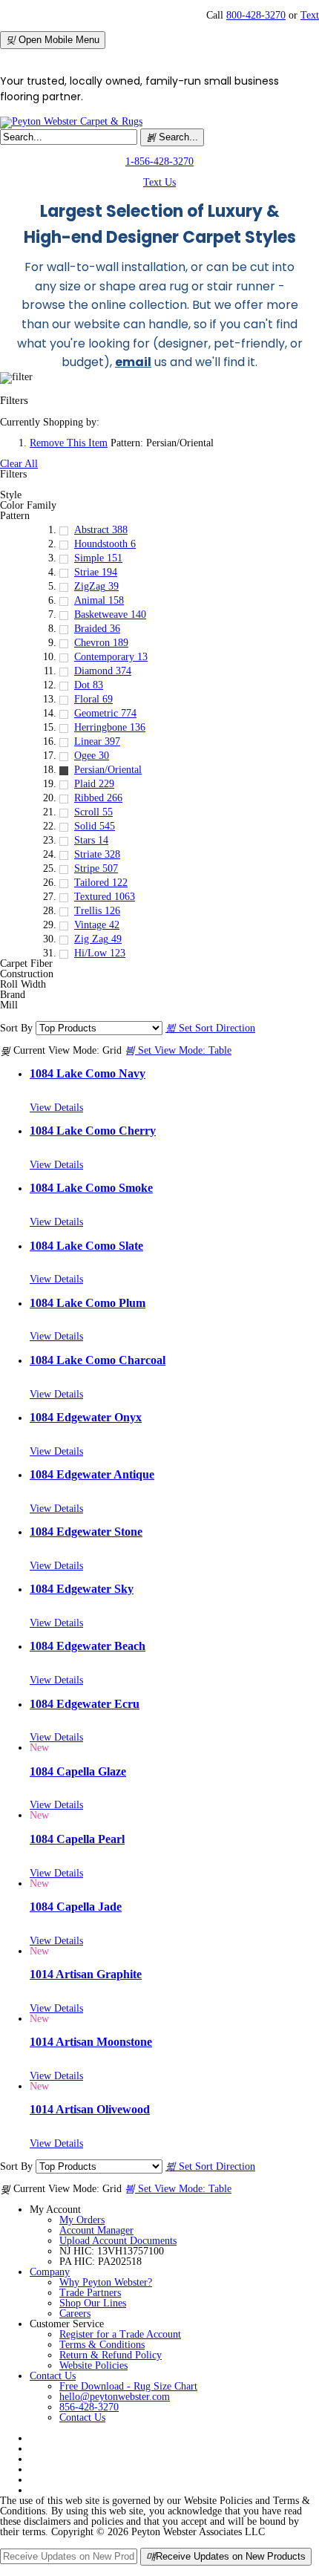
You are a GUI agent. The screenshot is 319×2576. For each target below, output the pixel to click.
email (133, 362)
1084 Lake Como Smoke (91, 1188)
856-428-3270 (89, 2407)
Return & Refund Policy (111, 2355)
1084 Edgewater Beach (88, 1646)
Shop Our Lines (93, 2303)
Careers (75, 2313)
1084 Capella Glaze (78, 1771)
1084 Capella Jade (76, 1907)
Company (50, 2272)
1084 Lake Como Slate (86, 1246)
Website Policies (93, 2365)
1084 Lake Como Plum (88, 1303)
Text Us (159, 182)
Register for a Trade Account (120, 2334)
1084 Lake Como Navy (88, 1073)
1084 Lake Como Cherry (93, 1131)
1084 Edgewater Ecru (85, 1704)
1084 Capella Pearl (77, 1839)
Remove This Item (69, 443)
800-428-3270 (256, 15)
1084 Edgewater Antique (92, 1474)
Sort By (16, 1028)
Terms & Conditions (102, 2345)
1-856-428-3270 (159, 162)
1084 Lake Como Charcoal (98, 1360)
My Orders (82, 2220)
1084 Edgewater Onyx (86, 1417)
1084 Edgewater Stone (86, 1532)
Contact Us (53, 2376)
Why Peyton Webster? (106, 2282)
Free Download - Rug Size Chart (128, 2386)
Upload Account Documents (118, 2241)
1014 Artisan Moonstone (91, 2042)
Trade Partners (90, 2293)
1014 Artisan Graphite (86, 1974)
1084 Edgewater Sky (82, 1589)
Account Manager (96, 2230)
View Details (56, 1108)
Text (310, 15)
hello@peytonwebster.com (115, 2397)
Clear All (19, 464)
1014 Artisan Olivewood (90, 2109)
